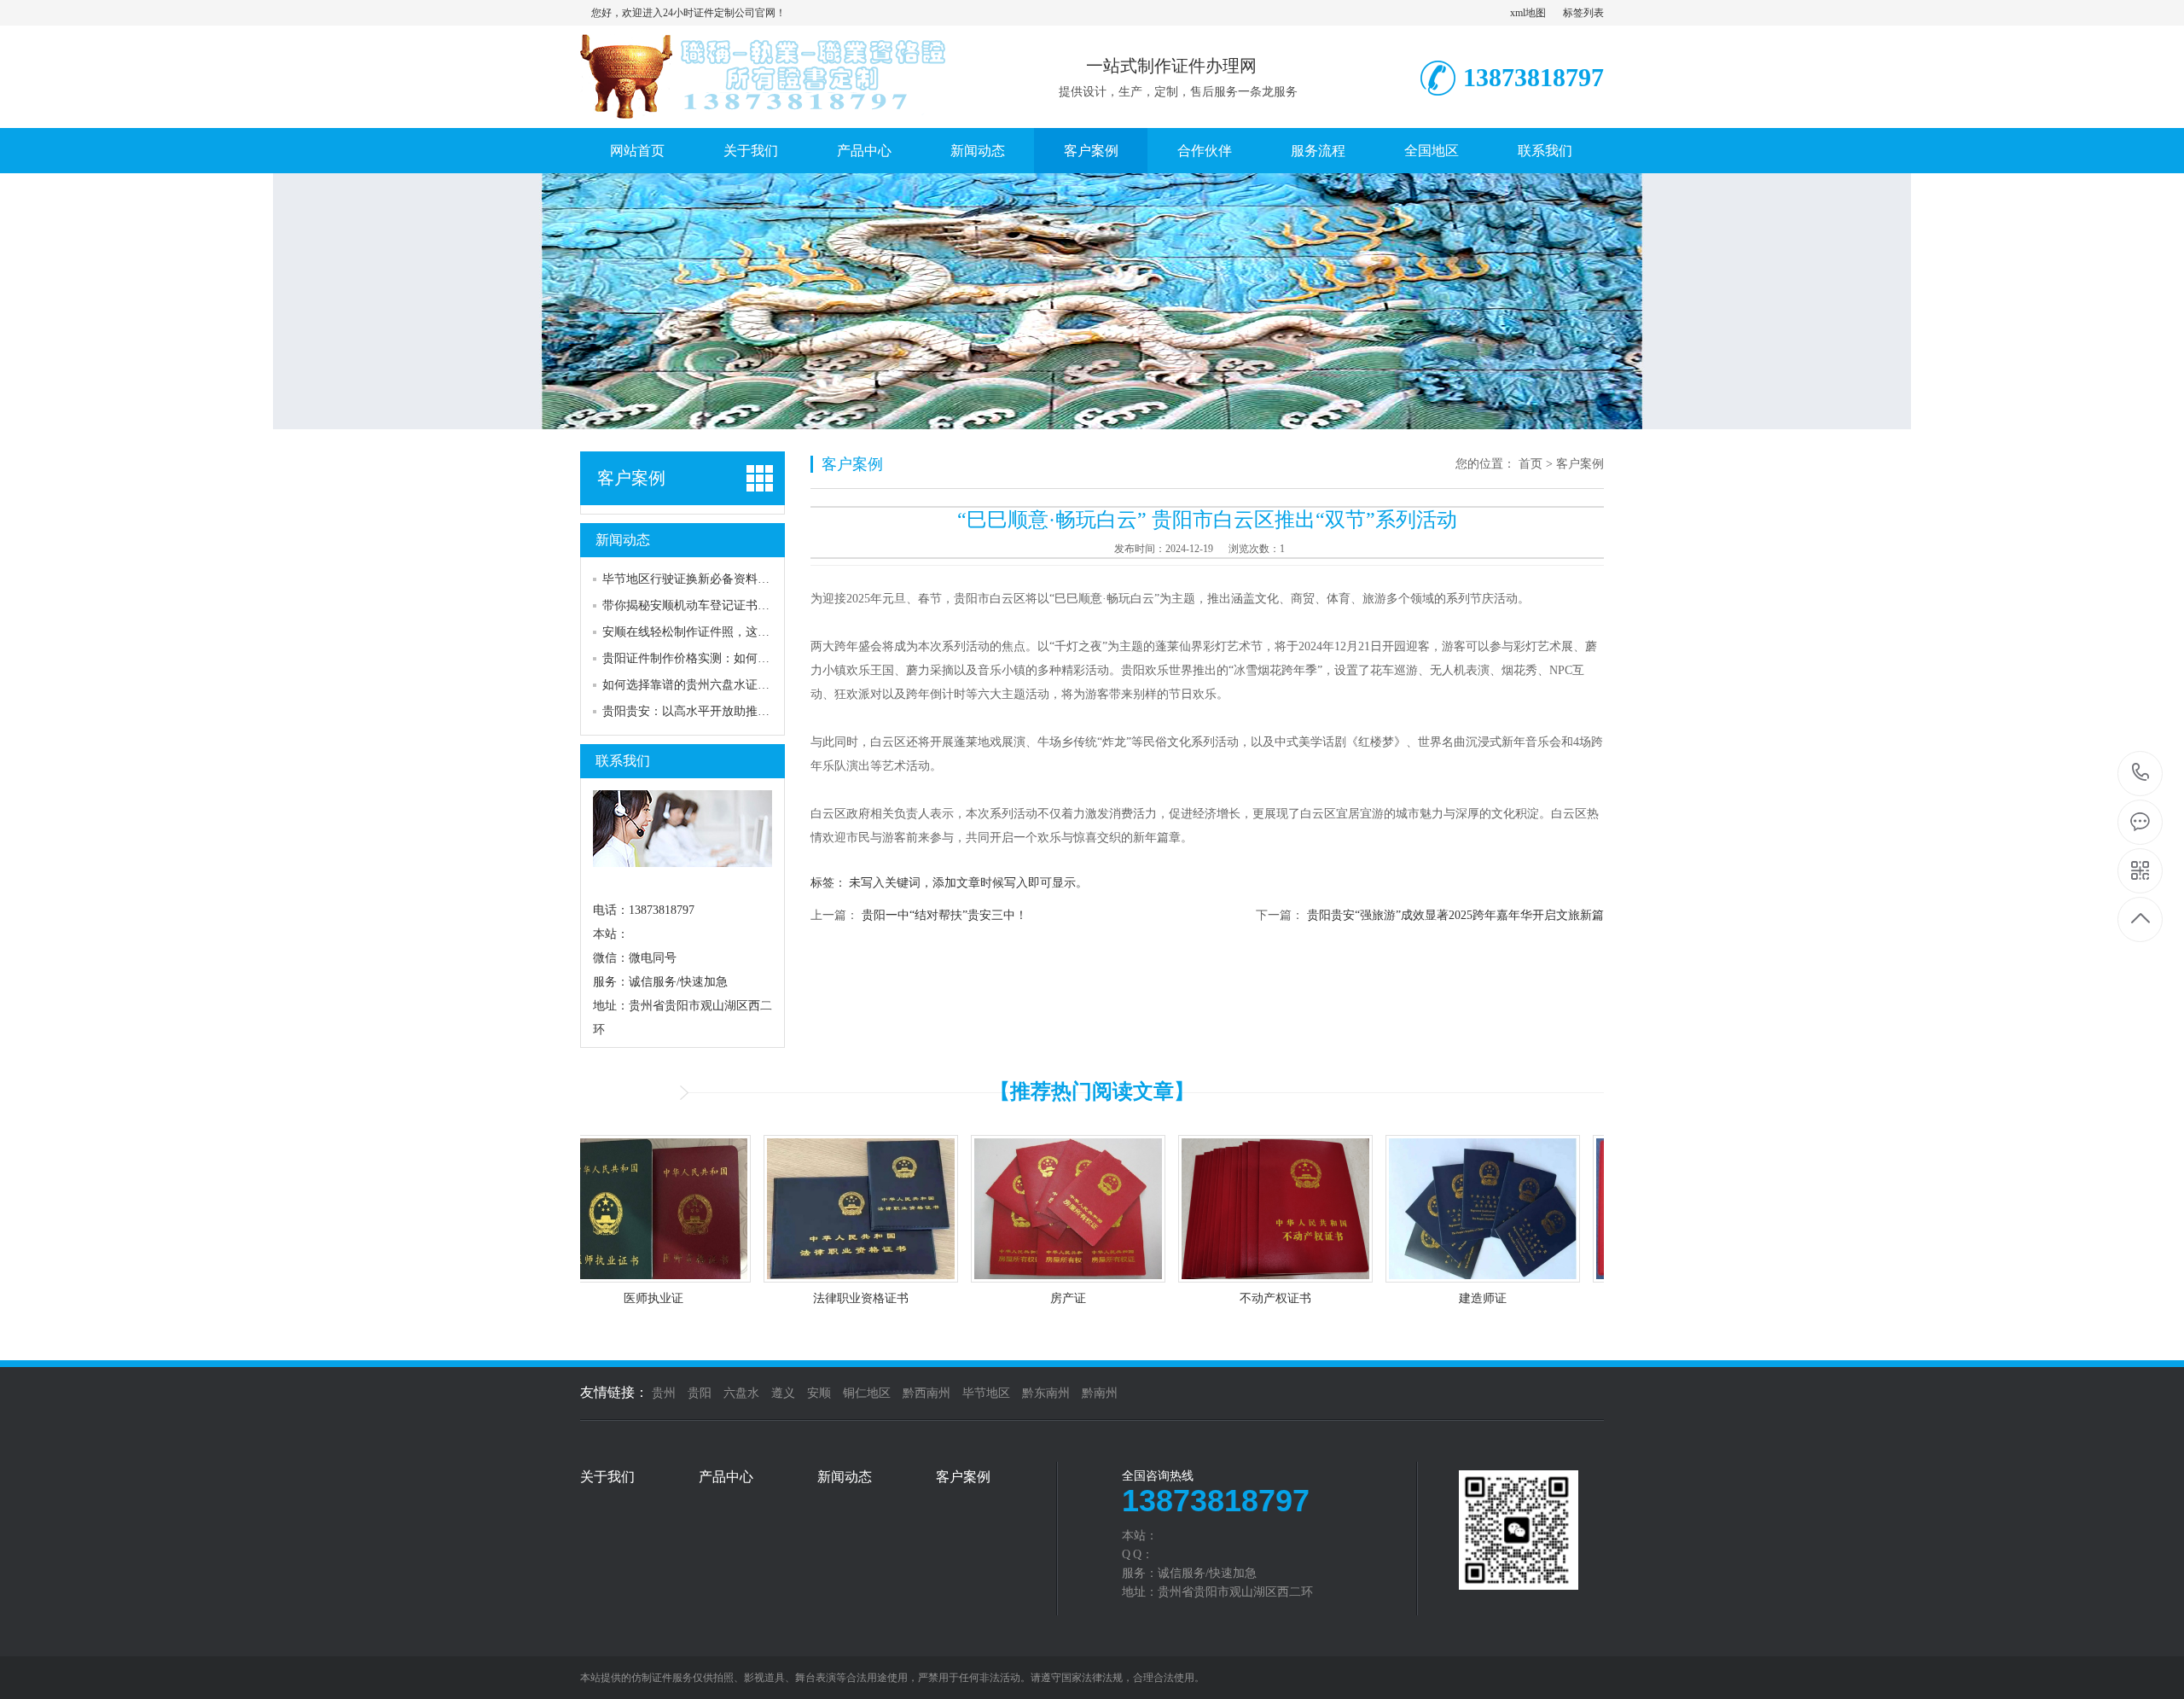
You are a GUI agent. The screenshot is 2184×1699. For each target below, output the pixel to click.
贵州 (664, 1393)
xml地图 (1528, 13)
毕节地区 (986, 1393)
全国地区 (1432, 151)
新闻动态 (978, 151)
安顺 (819, 1393)
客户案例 (1091, 151)
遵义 (783, 1393)
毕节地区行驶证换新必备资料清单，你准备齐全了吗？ (746, 579)
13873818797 (2141, 774)
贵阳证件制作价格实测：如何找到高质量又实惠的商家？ (752, 658)
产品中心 (864, 151)
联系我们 (1545, 151)
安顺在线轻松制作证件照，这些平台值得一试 (722, 632)
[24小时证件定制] (772, 110)
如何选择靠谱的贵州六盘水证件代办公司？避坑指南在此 (752, 685)
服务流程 (1318, 151)
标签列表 (1583, 13)
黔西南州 (926, 1393)
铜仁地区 (867, 1393)
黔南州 (1100, 1393)
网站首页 (637, 151)
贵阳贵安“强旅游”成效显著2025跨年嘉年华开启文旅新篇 (1455, 915)
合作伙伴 (1205, 151)
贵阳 (700, 1393)
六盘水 (741, 1393)
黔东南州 (1046, 1393)
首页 (1531, 464)
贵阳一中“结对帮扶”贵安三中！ (944, 915)
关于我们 (751, 151)
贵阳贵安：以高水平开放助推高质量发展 (710, 711)
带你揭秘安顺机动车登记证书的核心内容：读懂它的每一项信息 (770, 605)
